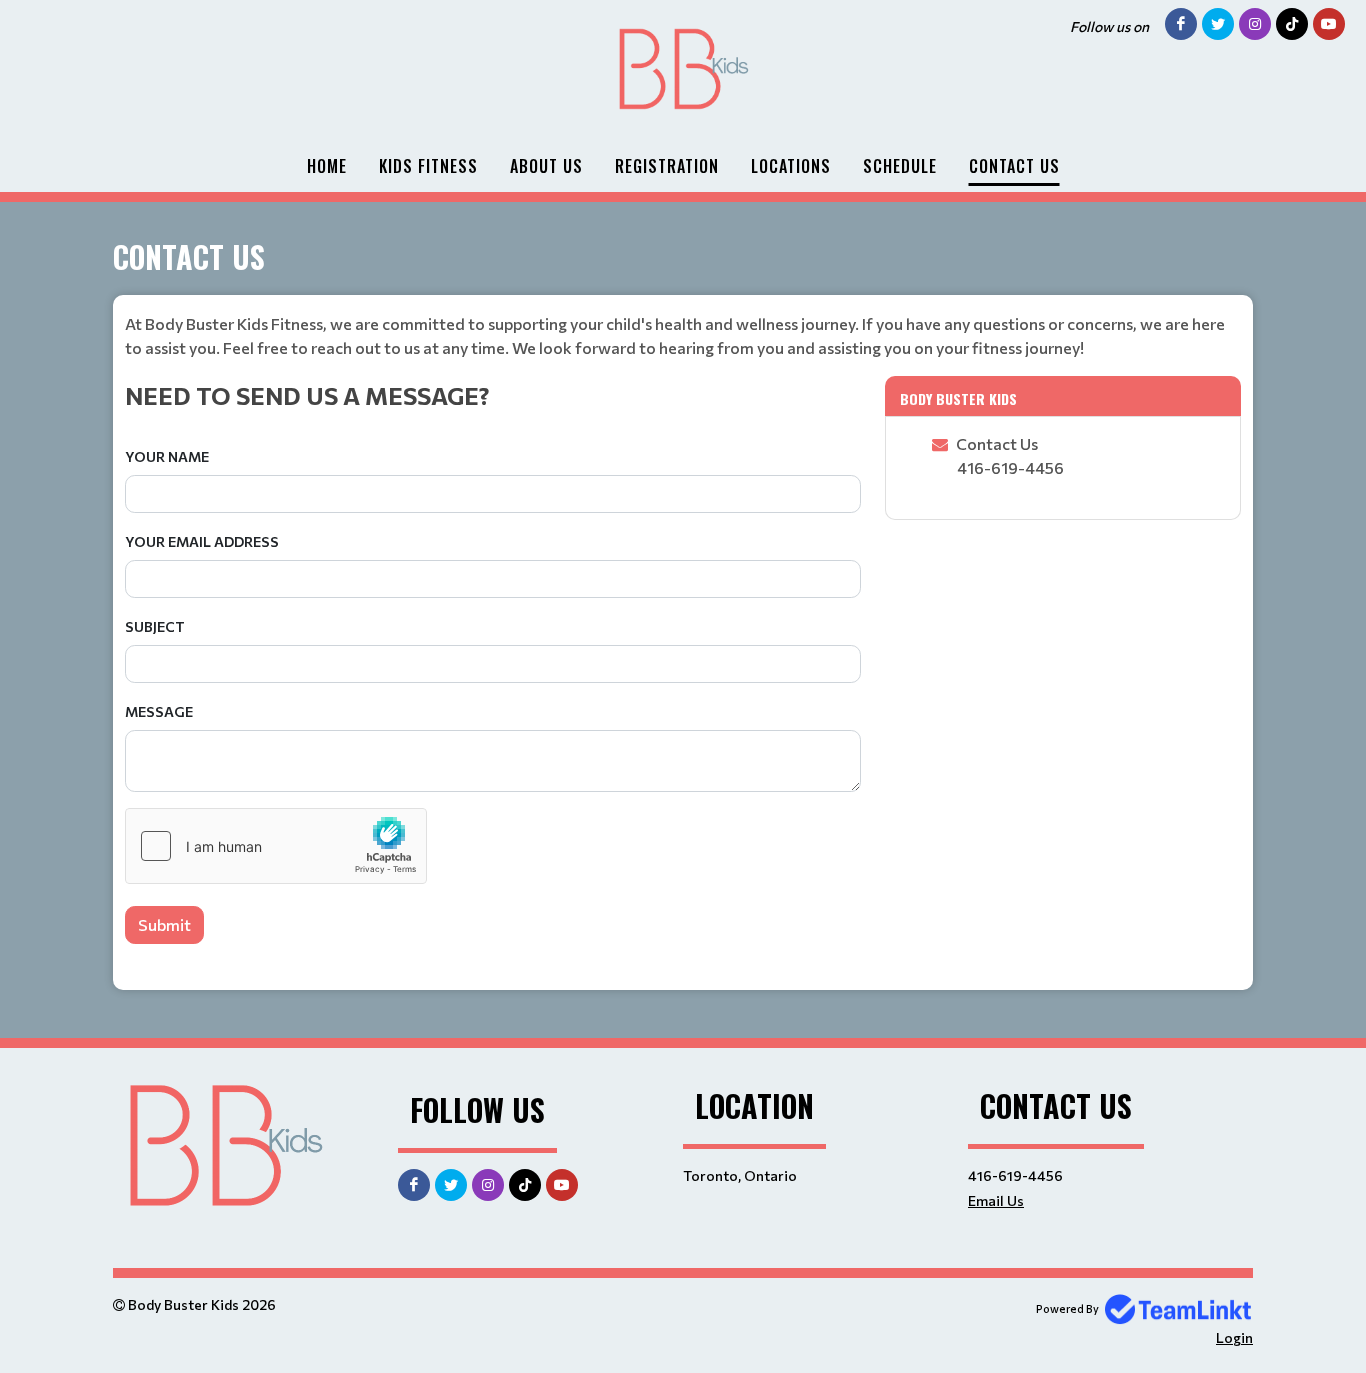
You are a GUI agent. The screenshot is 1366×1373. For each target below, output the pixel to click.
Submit (164, 924)
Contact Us (1014, 166)
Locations (791, 166)
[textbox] (683, 336)
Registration (667, 166)
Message (159, 711)
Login (1234, 1337)
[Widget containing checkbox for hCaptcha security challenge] (276, 846)
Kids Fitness (428, 166)
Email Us (996, 1200)
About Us (546, 166)
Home (327, 166)
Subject (155, 626)
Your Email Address (202, 541)
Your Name (167, 456)
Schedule (900, 166)
